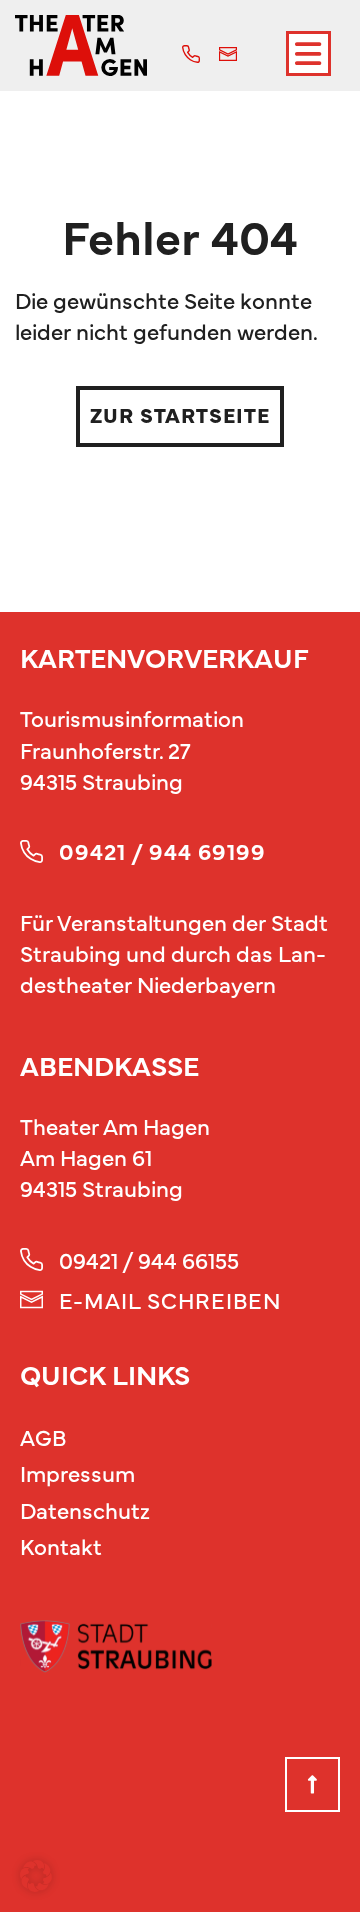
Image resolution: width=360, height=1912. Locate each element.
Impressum (77, 1472)
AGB (43, 1436)
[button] (36, 1876)
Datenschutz (85, 1509)
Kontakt (61, 1545)
